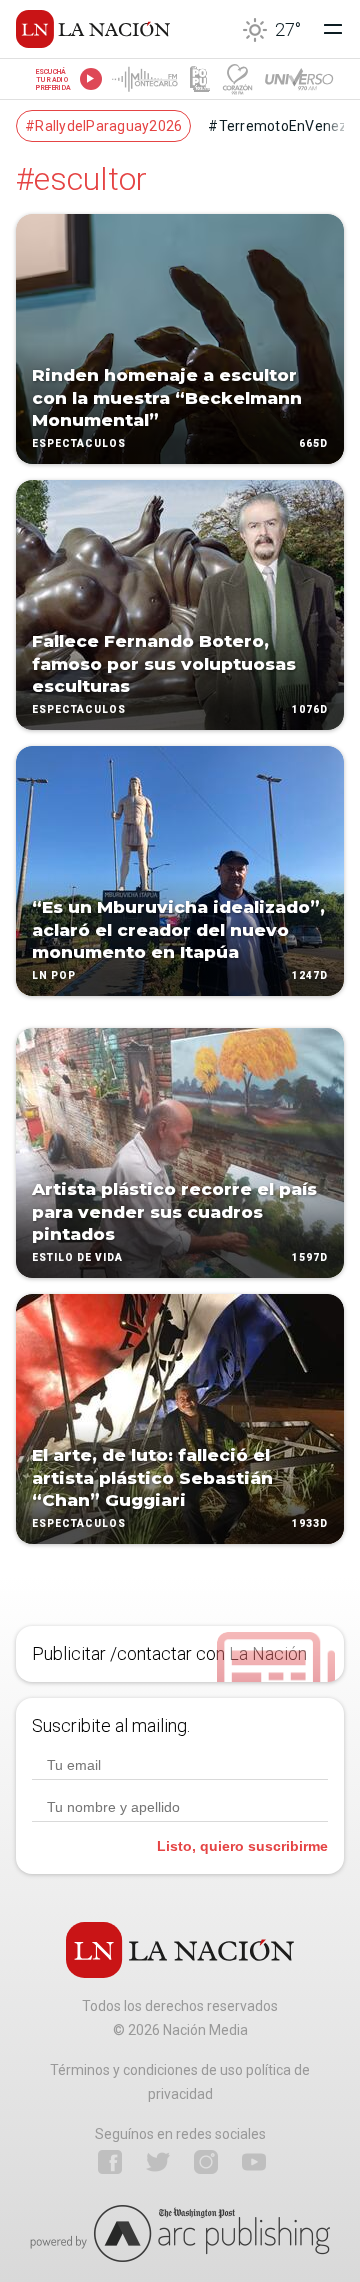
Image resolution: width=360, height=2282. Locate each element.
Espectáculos (79, 443)
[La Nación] (93, 29)
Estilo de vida (77, 1257)
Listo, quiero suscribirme (242, 1846)
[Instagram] (206, 2162)
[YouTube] (254, 2162)
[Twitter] (158, 2162)
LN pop (54, 975)
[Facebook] (110, 2162)
